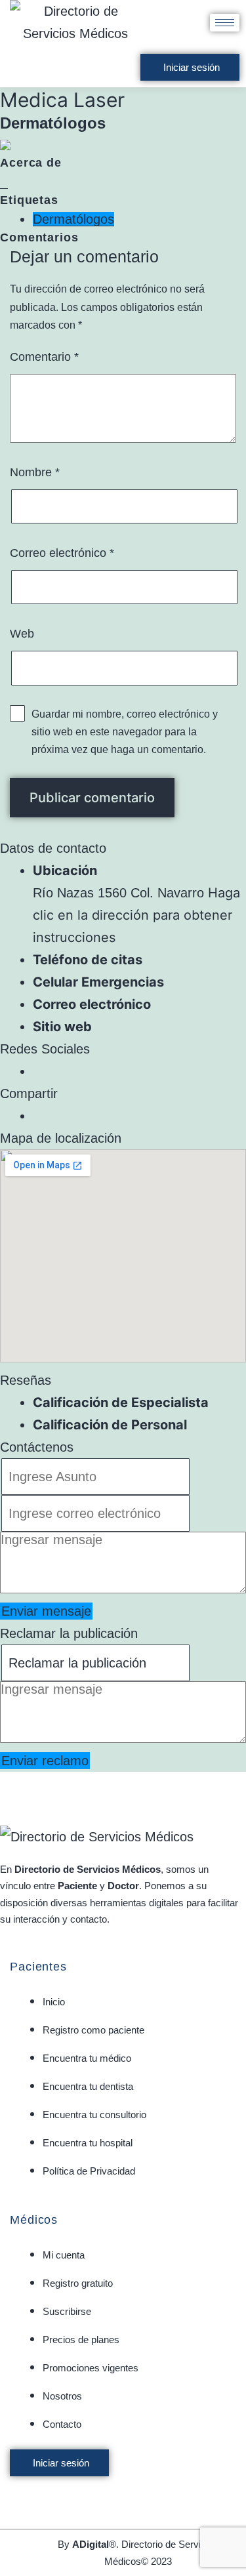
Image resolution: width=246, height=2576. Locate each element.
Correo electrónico (62, 553)
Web (22, 634)
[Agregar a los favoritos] (4, 182)
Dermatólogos (73, 219)
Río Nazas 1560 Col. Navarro (118, 893)
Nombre (35, 472)
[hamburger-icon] (225, 23)
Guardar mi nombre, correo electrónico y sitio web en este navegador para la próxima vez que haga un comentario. (125, 732)
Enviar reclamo (45, 1761)
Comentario (44, 357)
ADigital (91, 2544)
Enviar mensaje (46, 1611)
